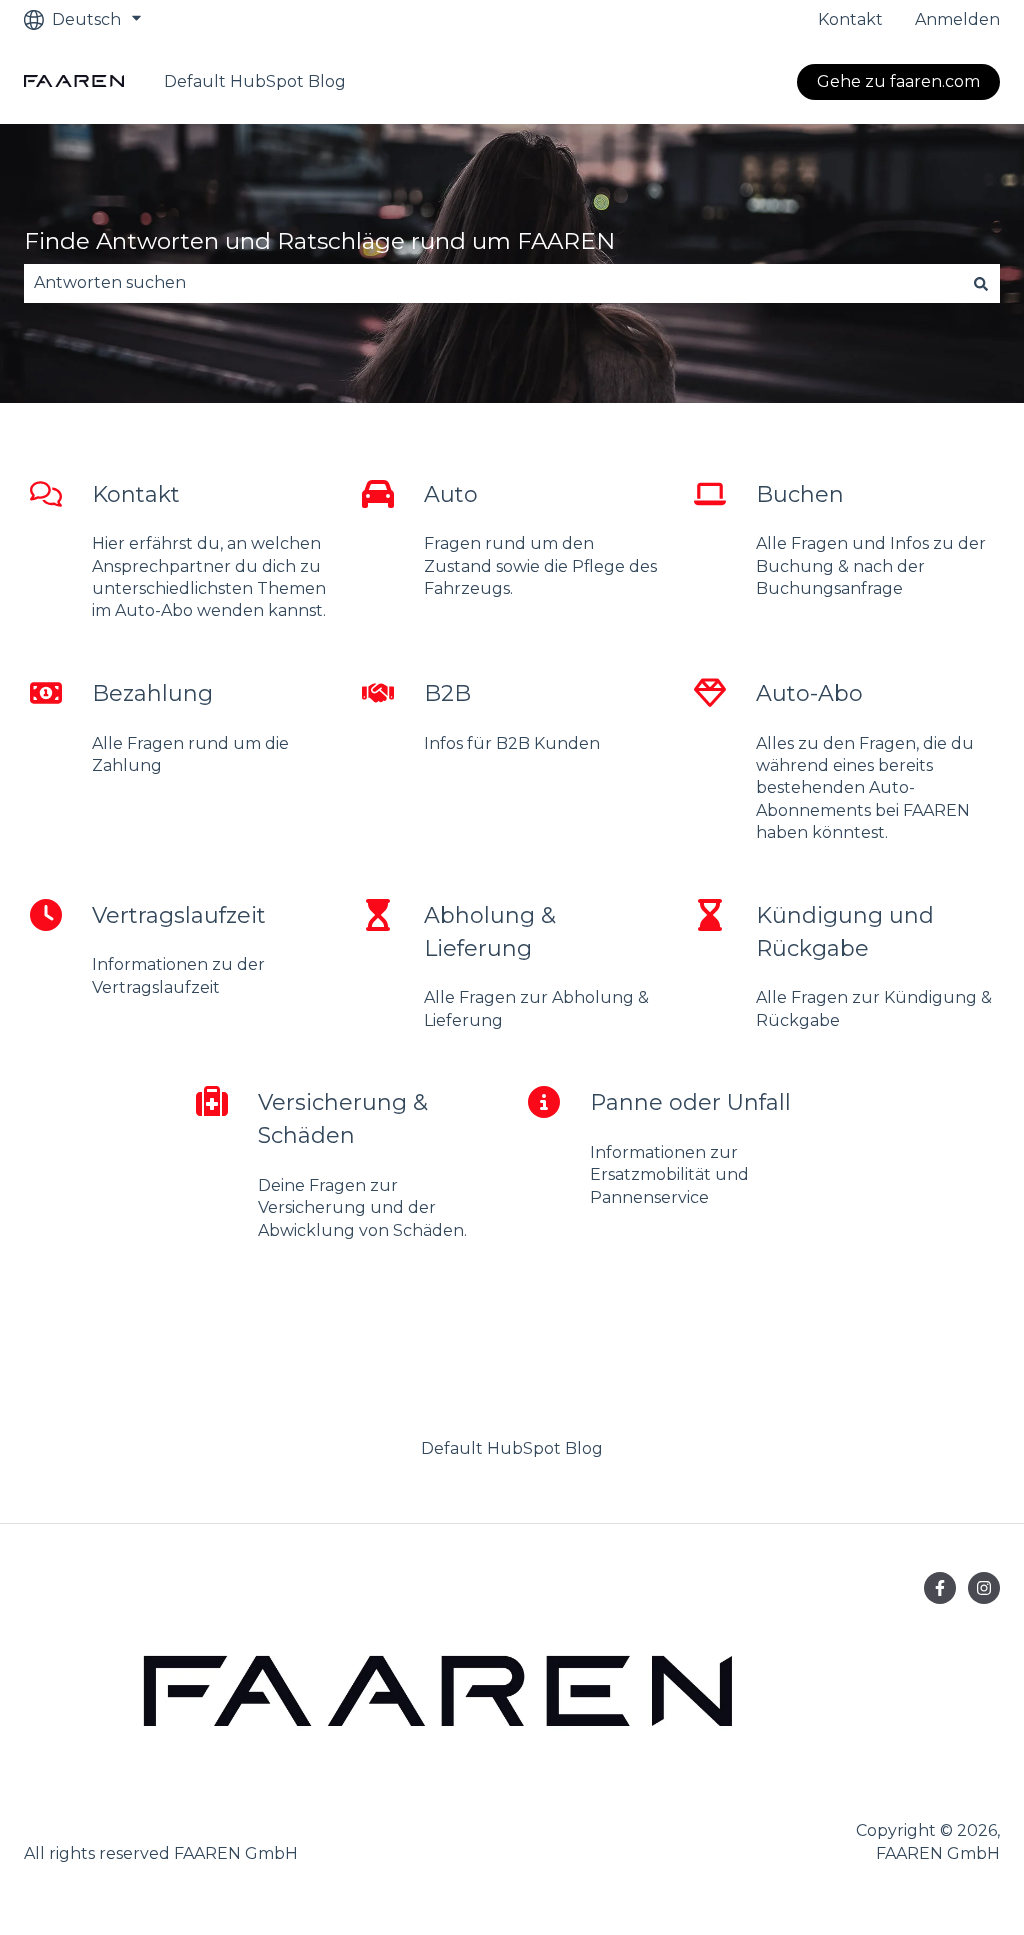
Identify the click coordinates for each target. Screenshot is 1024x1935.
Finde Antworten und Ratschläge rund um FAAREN (319, 241)
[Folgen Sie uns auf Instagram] (984, 1588)
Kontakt (850, 19)
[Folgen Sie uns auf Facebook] (940, 1588)
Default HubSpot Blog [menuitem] (512, 1448)
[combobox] (493, 283)
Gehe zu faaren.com (898, 81)
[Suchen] (981, 283)
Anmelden (957, 19)
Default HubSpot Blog (255, 81)
